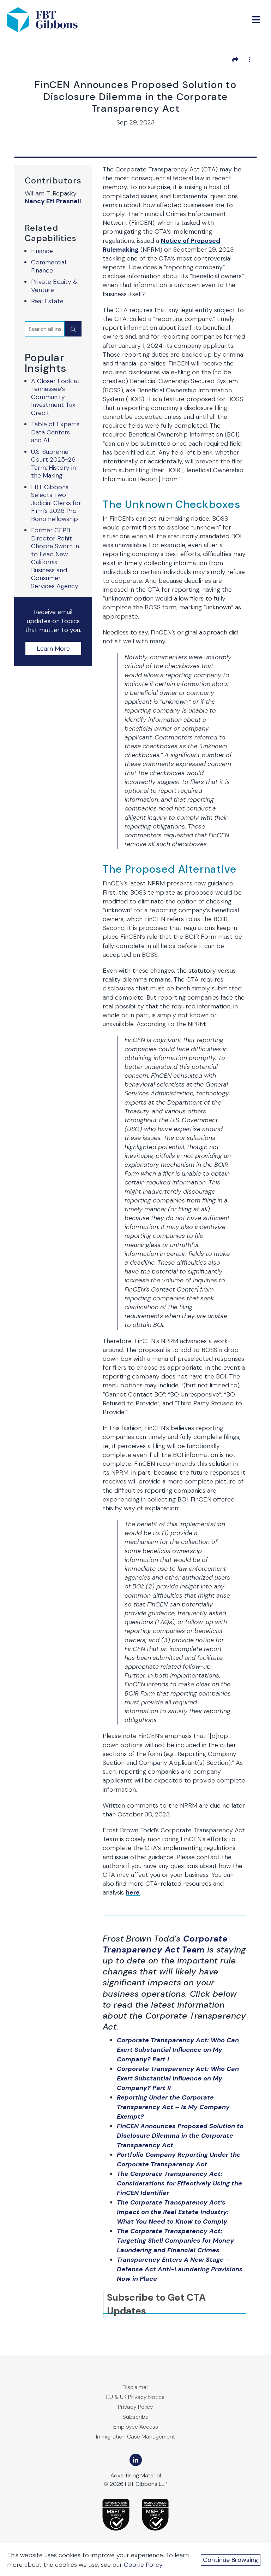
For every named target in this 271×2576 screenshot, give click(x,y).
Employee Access (136, 2427)
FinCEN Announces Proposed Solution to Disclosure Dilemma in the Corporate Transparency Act (180, 2136)
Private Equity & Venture (54, 286)
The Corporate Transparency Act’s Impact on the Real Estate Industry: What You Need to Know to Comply (173, 2212)
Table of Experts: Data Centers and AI (56, 432)
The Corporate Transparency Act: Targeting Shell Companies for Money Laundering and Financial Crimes (175, 2241)
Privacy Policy (135, 2407)
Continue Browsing (231, 2560)
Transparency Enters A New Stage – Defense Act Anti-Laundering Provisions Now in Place (180, 2269)
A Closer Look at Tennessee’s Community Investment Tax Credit (55, 397)
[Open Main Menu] (256, 20)
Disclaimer (135, 2387)
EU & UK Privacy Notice (135, 2397)
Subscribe (135, 2417)
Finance (42, 251)
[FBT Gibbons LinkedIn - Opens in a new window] (136, 2460)
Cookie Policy (143, 2565)
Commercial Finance (49, 266)
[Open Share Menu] (235, 59)
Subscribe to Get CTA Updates (156, 2304)
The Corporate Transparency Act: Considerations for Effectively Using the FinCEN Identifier (179, 2183)
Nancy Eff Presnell (53, 201)
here (133, 1892)
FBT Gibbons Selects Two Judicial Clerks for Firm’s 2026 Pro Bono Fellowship (56, 503)
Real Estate (47, 301)
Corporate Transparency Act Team (165, 1944)
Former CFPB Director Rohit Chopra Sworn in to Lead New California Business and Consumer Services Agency (55, 558)
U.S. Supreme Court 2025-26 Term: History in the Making (53, 464)
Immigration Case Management (135, 2437)
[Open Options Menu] (249, 59)
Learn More (53, 649)
